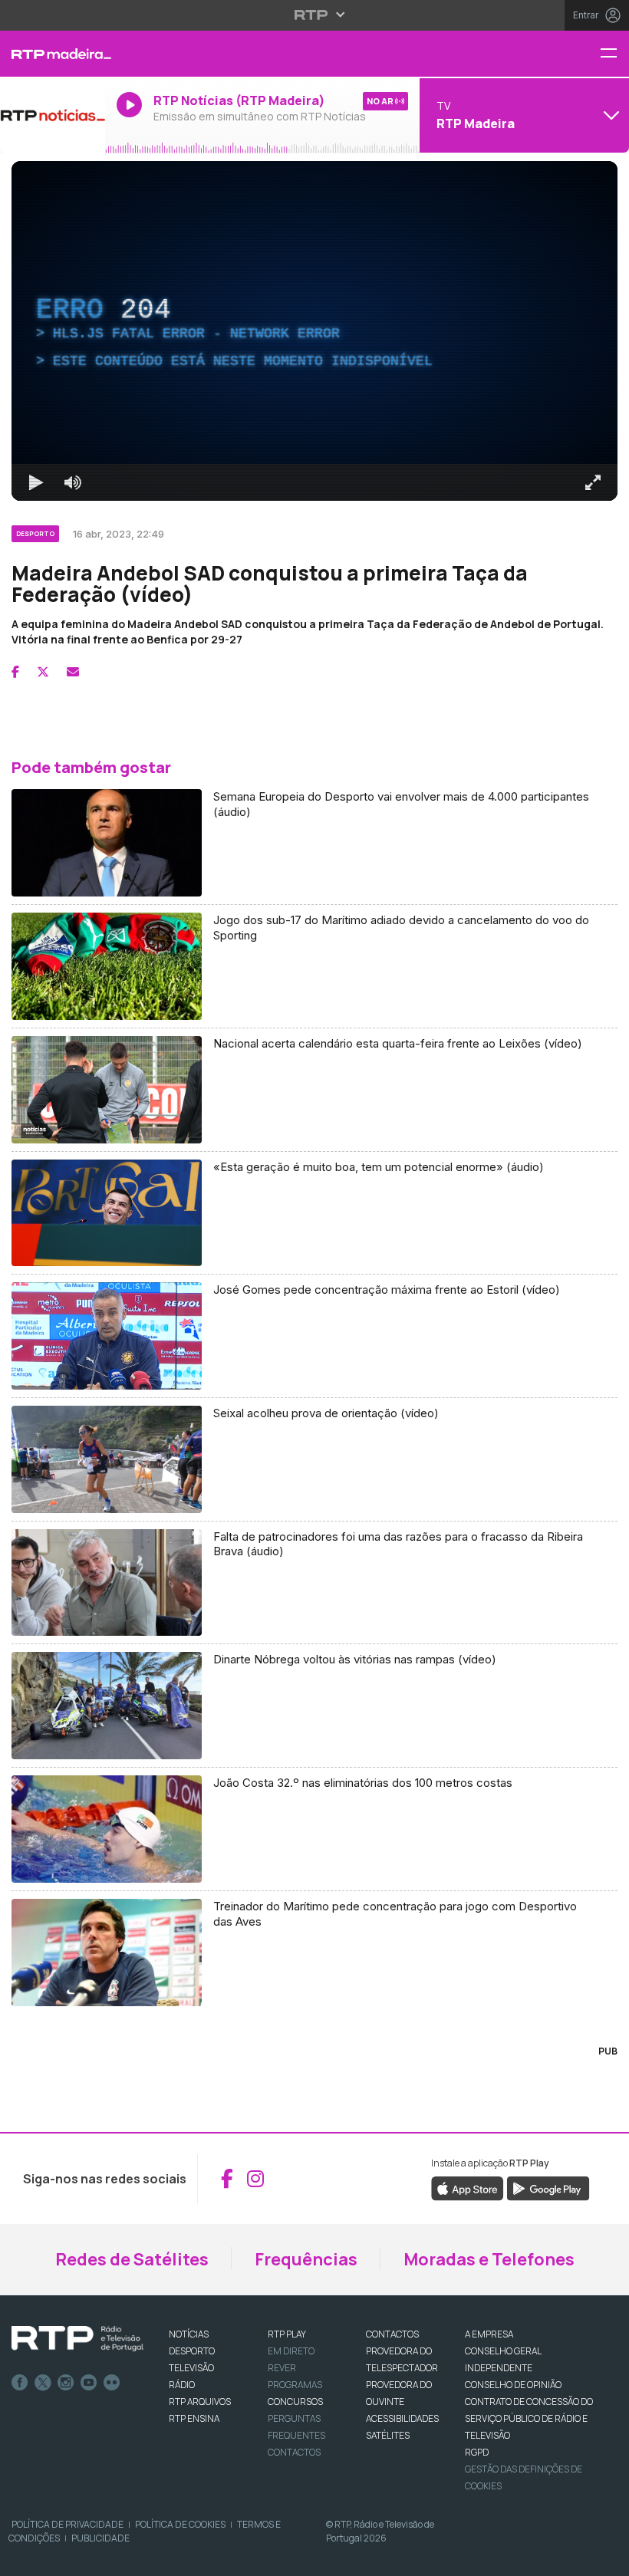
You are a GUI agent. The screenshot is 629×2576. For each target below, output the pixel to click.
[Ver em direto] (53, 115)
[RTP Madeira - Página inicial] (53, 54)
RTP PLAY (287, 2334)
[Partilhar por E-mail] (73, 672)
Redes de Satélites (132, 2259)
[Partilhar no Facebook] (15, 672)
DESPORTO (192, 2351)
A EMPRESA (489, 2334)
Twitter (43, 2383)
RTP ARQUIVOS (200, 2402)
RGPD (477, 2452)
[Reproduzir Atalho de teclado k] (36, 482)
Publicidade (100, 2538)
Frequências (306, 2259)
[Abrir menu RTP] (315, 15)
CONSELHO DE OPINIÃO (513, 2385)
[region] (314, 331)
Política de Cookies (180, 2524)
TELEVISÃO (191, 2368)
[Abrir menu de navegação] (614, 54)
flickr (112, 2383)
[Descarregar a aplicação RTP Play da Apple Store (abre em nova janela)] (468, 2187)
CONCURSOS (295, 2402)
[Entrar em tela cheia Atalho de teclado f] (593, 482)
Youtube (89, 2383)
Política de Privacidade (68, 2524)
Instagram (66, 2383)
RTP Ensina (194, 2418)
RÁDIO (182, 2385)
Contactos (294, 2452)
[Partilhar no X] (43, 672)
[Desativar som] (73, 482)
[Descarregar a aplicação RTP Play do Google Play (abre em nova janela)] (548, 2187)
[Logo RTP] (77, 2339)
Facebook (20, 2383)
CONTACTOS (392, 2334)
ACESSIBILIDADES (402, 2418)
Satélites (388, 2435)
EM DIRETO (291, 2351)
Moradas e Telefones (489, 2259)
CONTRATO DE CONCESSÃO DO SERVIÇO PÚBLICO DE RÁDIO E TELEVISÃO (529, 2418)
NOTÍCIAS (189, 2334)
